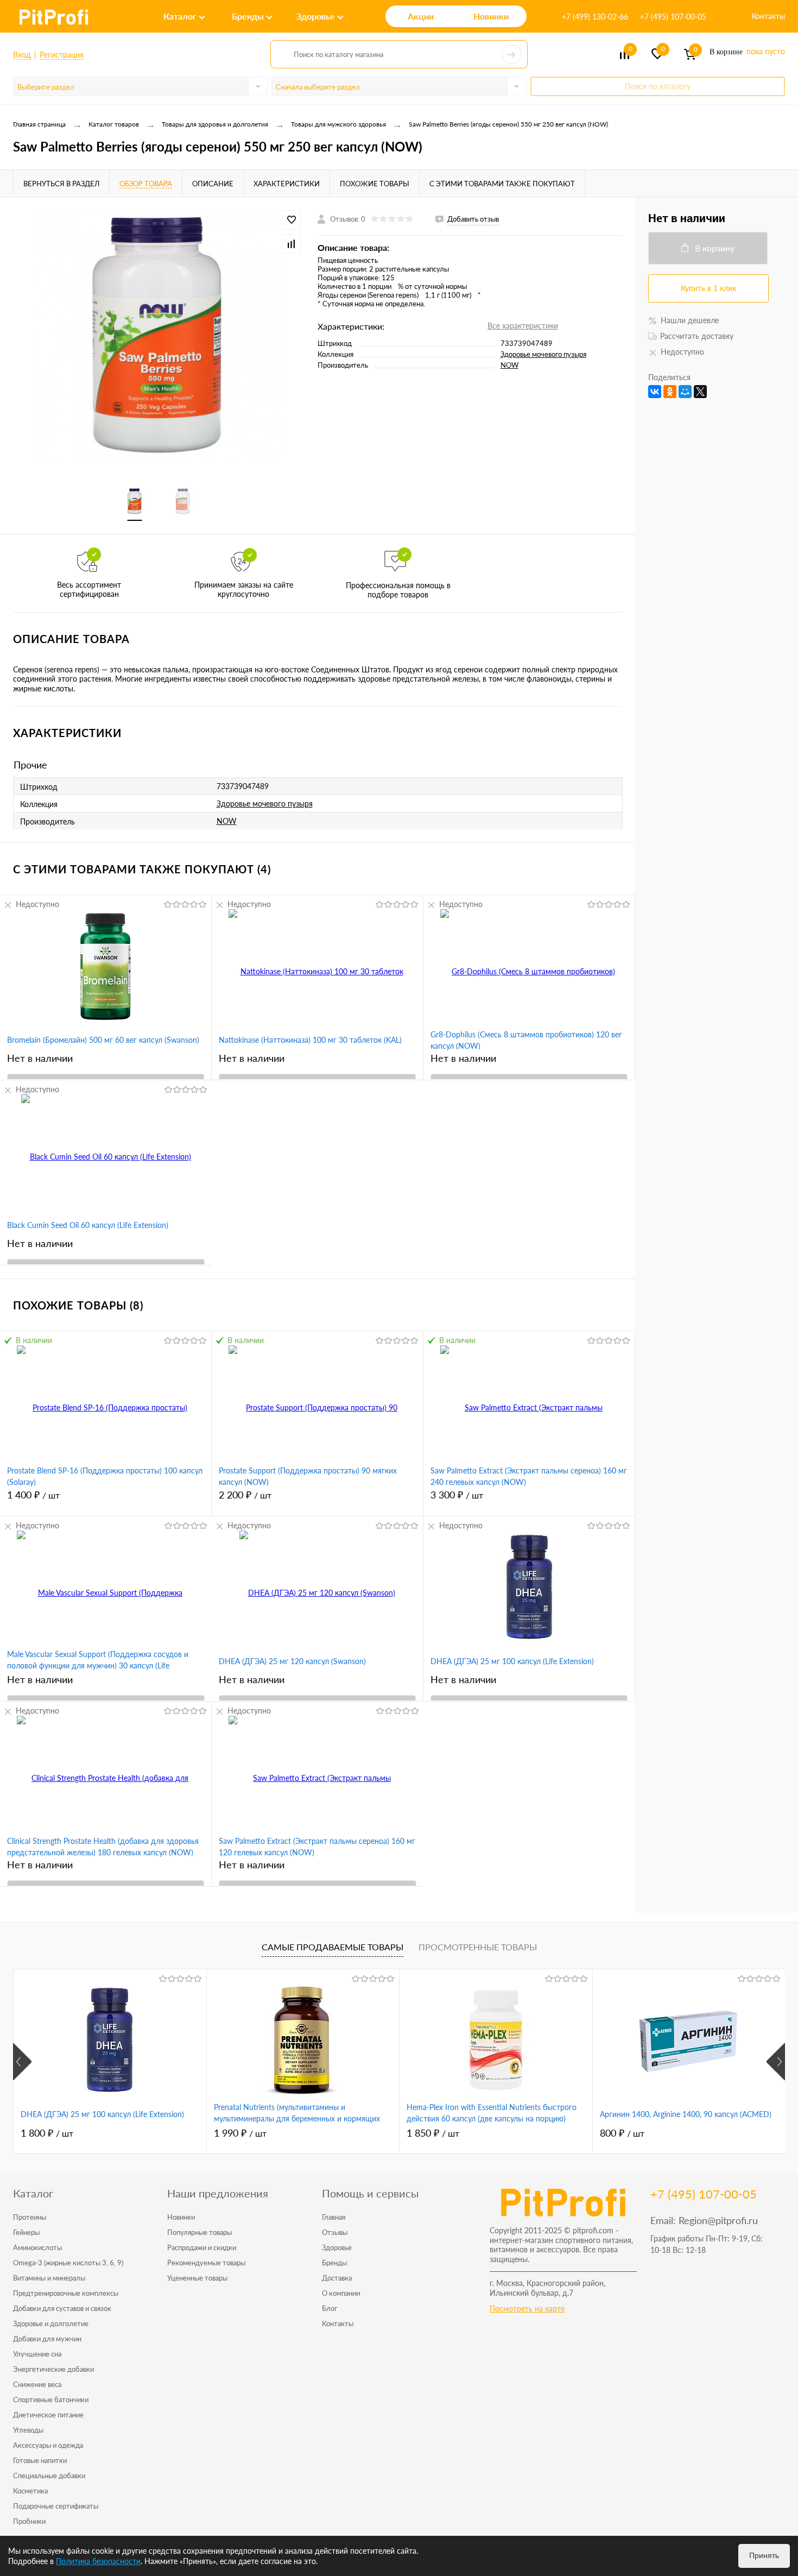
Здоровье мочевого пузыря (543, 354)
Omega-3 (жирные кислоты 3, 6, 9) (68, 2263)
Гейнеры (26, 2232)
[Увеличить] (159, 336)
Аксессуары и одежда (48, 2445)
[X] (700, 392)
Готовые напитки (40, 2460)
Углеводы (28, 2430)
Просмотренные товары (478, 1947)
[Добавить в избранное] (292, 220)
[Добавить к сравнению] (292, 244)
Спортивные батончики (51, 2399)
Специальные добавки (49, 2476)
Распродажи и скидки (202, 2247)
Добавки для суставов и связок (62, 2308)
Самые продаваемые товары (332, 1947)
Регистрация (62, 55)
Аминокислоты (37, 2247)
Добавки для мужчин (47, 2339)
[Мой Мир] (685, 392)
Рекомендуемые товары (206, 2263)
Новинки (181, 2217)
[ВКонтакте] (655, 392)
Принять (764, 2555)
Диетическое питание (48, 2415)
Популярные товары (199, 2232)
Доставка (337, 2278)
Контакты (768, 16)
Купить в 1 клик (708, 288)
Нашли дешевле (690, 320)
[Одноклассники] (670, 392)
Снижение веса (37, 2384)
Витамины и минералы (49, 2278)
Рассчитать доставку (697, 336)
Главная (334, 2217)
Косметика (30, 2491)
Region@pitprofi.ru (718, 2220)
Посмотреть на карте (527, 2309)
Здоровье (337, 2247)
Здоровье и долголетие (51, 2323)
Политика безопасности (98, 2561)
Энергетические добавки (53, 2369)
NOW (509, 365)
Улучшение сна (37, 2354)
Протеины (30, 2217)
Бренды (334, 2263)
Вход (22, 55)
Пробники (29, 2521)
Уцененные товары (197, 2278)
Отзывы (335, 2232)
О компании (341, 2293)
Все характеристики (523, 326)
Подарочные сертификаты (56, 2506)
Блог (330, 2308)
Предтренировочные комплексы (66, 2293)
